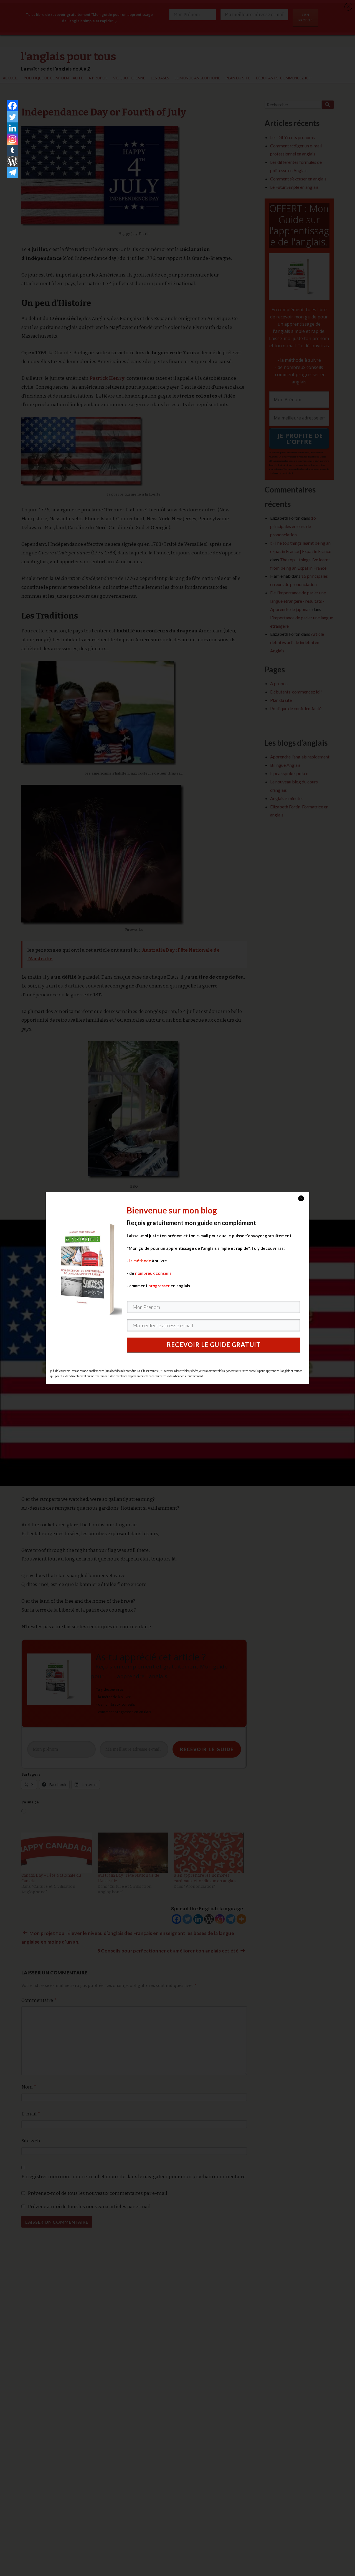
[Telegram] (12, 172)
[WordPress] (12, 161)
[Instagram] (12, 139)
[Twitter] (12, 117)
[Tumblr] (12, 150)
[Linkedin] (12, 128)
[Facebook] (12, 106)
